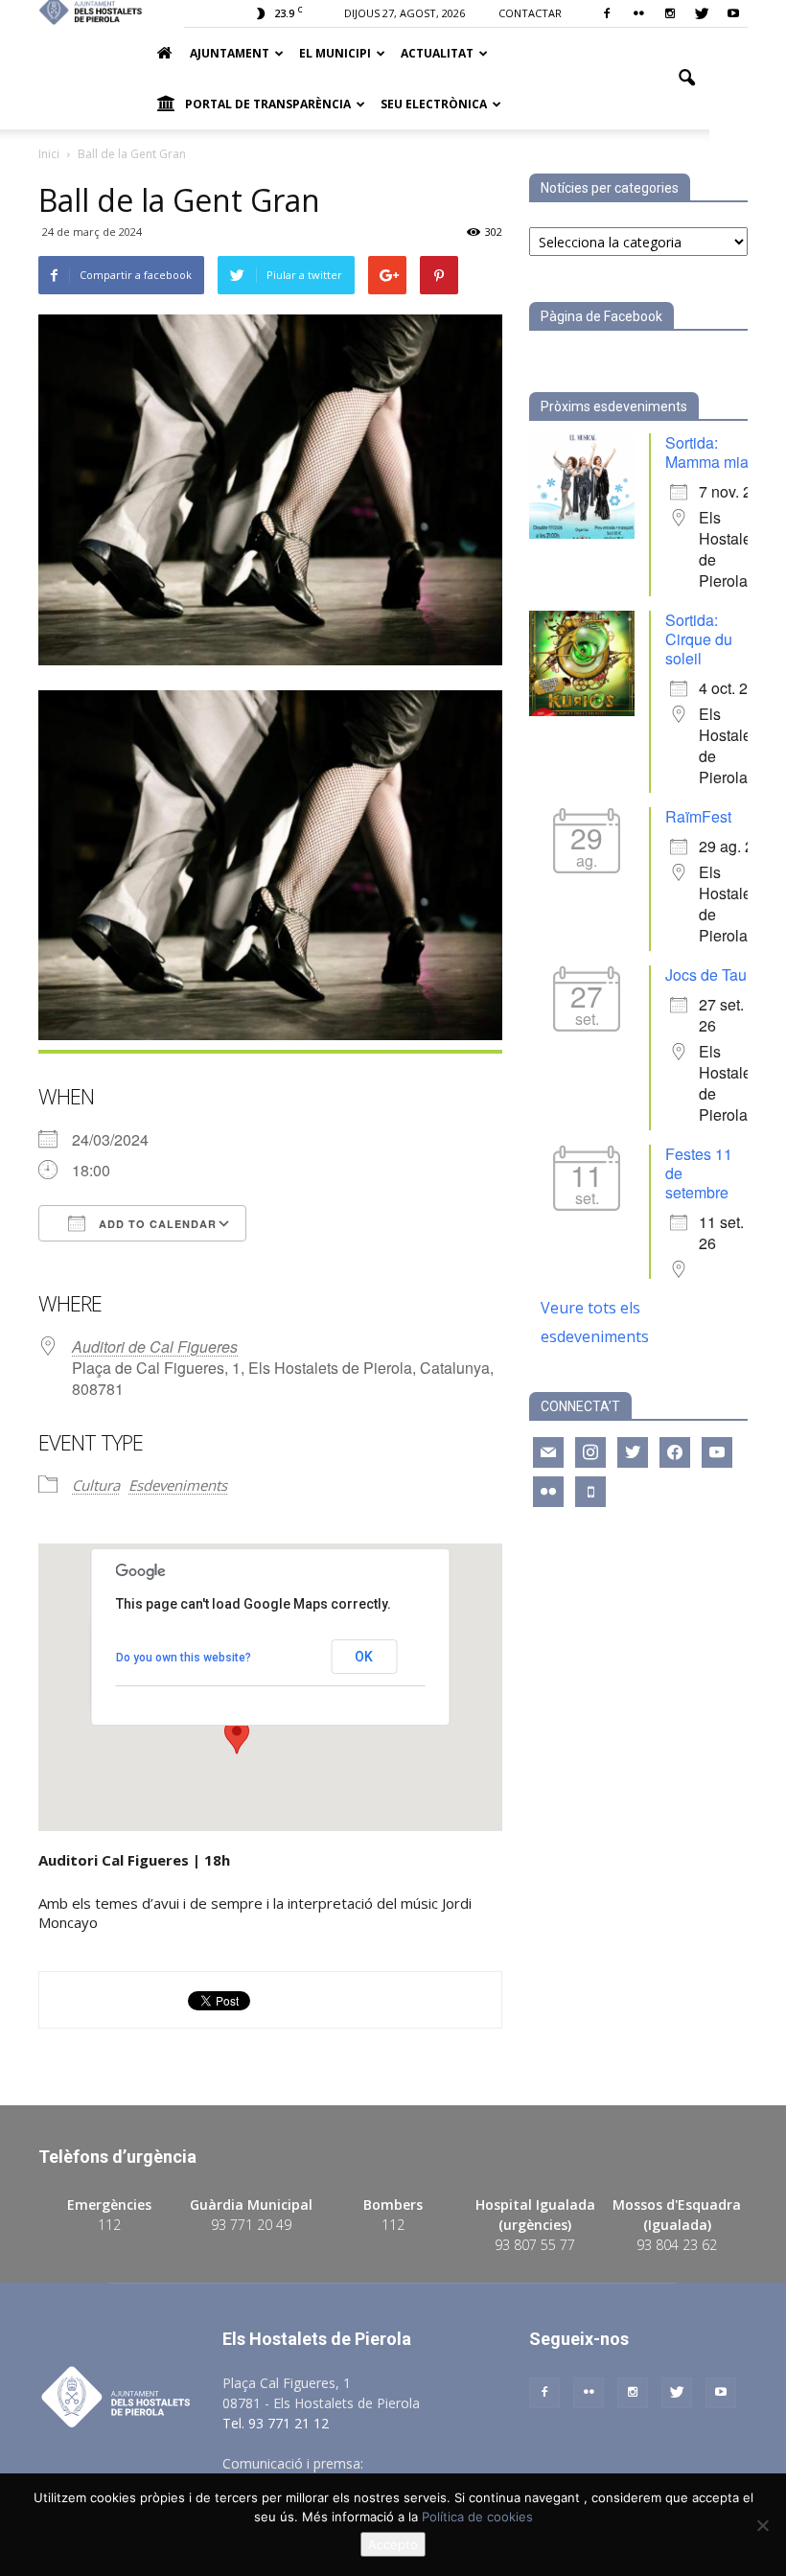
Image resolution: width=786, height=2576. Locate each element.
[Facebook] (607, 13)
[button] (686, 79)
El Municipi (335, 53)
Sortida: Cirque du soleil (699, 639)
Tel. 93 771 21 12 (276, 2423)
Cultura (96, 1485)
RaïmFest (698, 816)
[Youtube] (733, 13)
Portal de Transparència (268, 104)
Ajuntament (230, 53)
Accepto (393, 2544)
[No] (762, 2525)
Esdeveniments (178, 1485)
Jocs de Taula (712, 975)
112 (109, 2225)
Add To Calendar (156, 1224)
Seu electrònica (434, 104)
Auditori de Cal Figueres (155, 1346)
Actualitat (437, 53)
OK (364, 1657)
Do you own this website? (184, 1658)
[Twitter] (702, 13)
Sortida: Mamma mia (707, 452)
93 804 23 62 (677, 2245)
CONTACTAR (530, 13)
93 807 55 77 (535, 2245)
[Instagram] (670, 13)
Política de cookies (477, 2517)
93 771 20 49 (251, 2225)
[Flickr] (638, 13)
